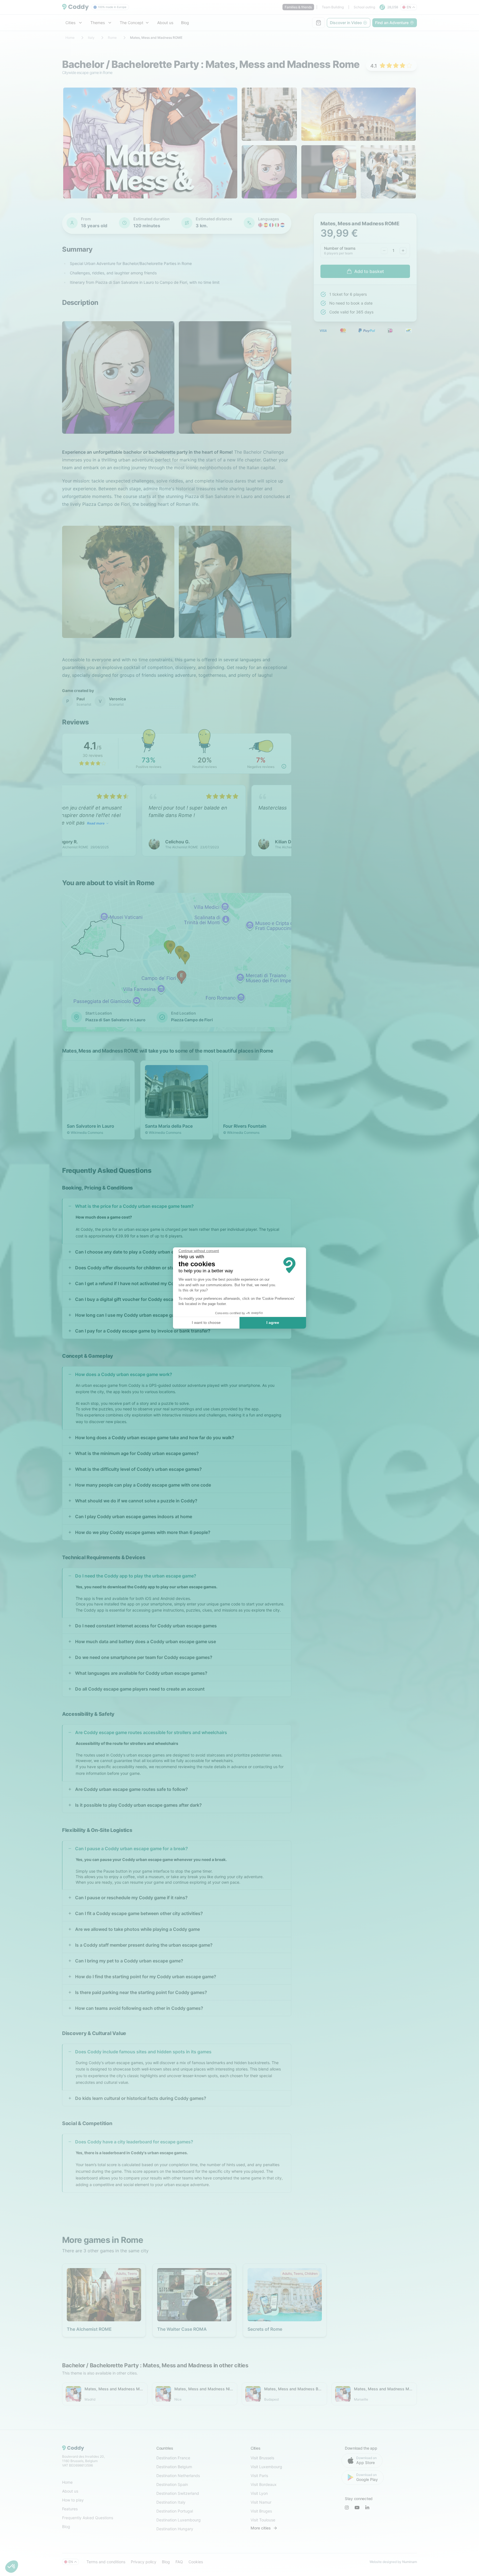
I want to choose (206, 1323)
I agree (273, 1323)
